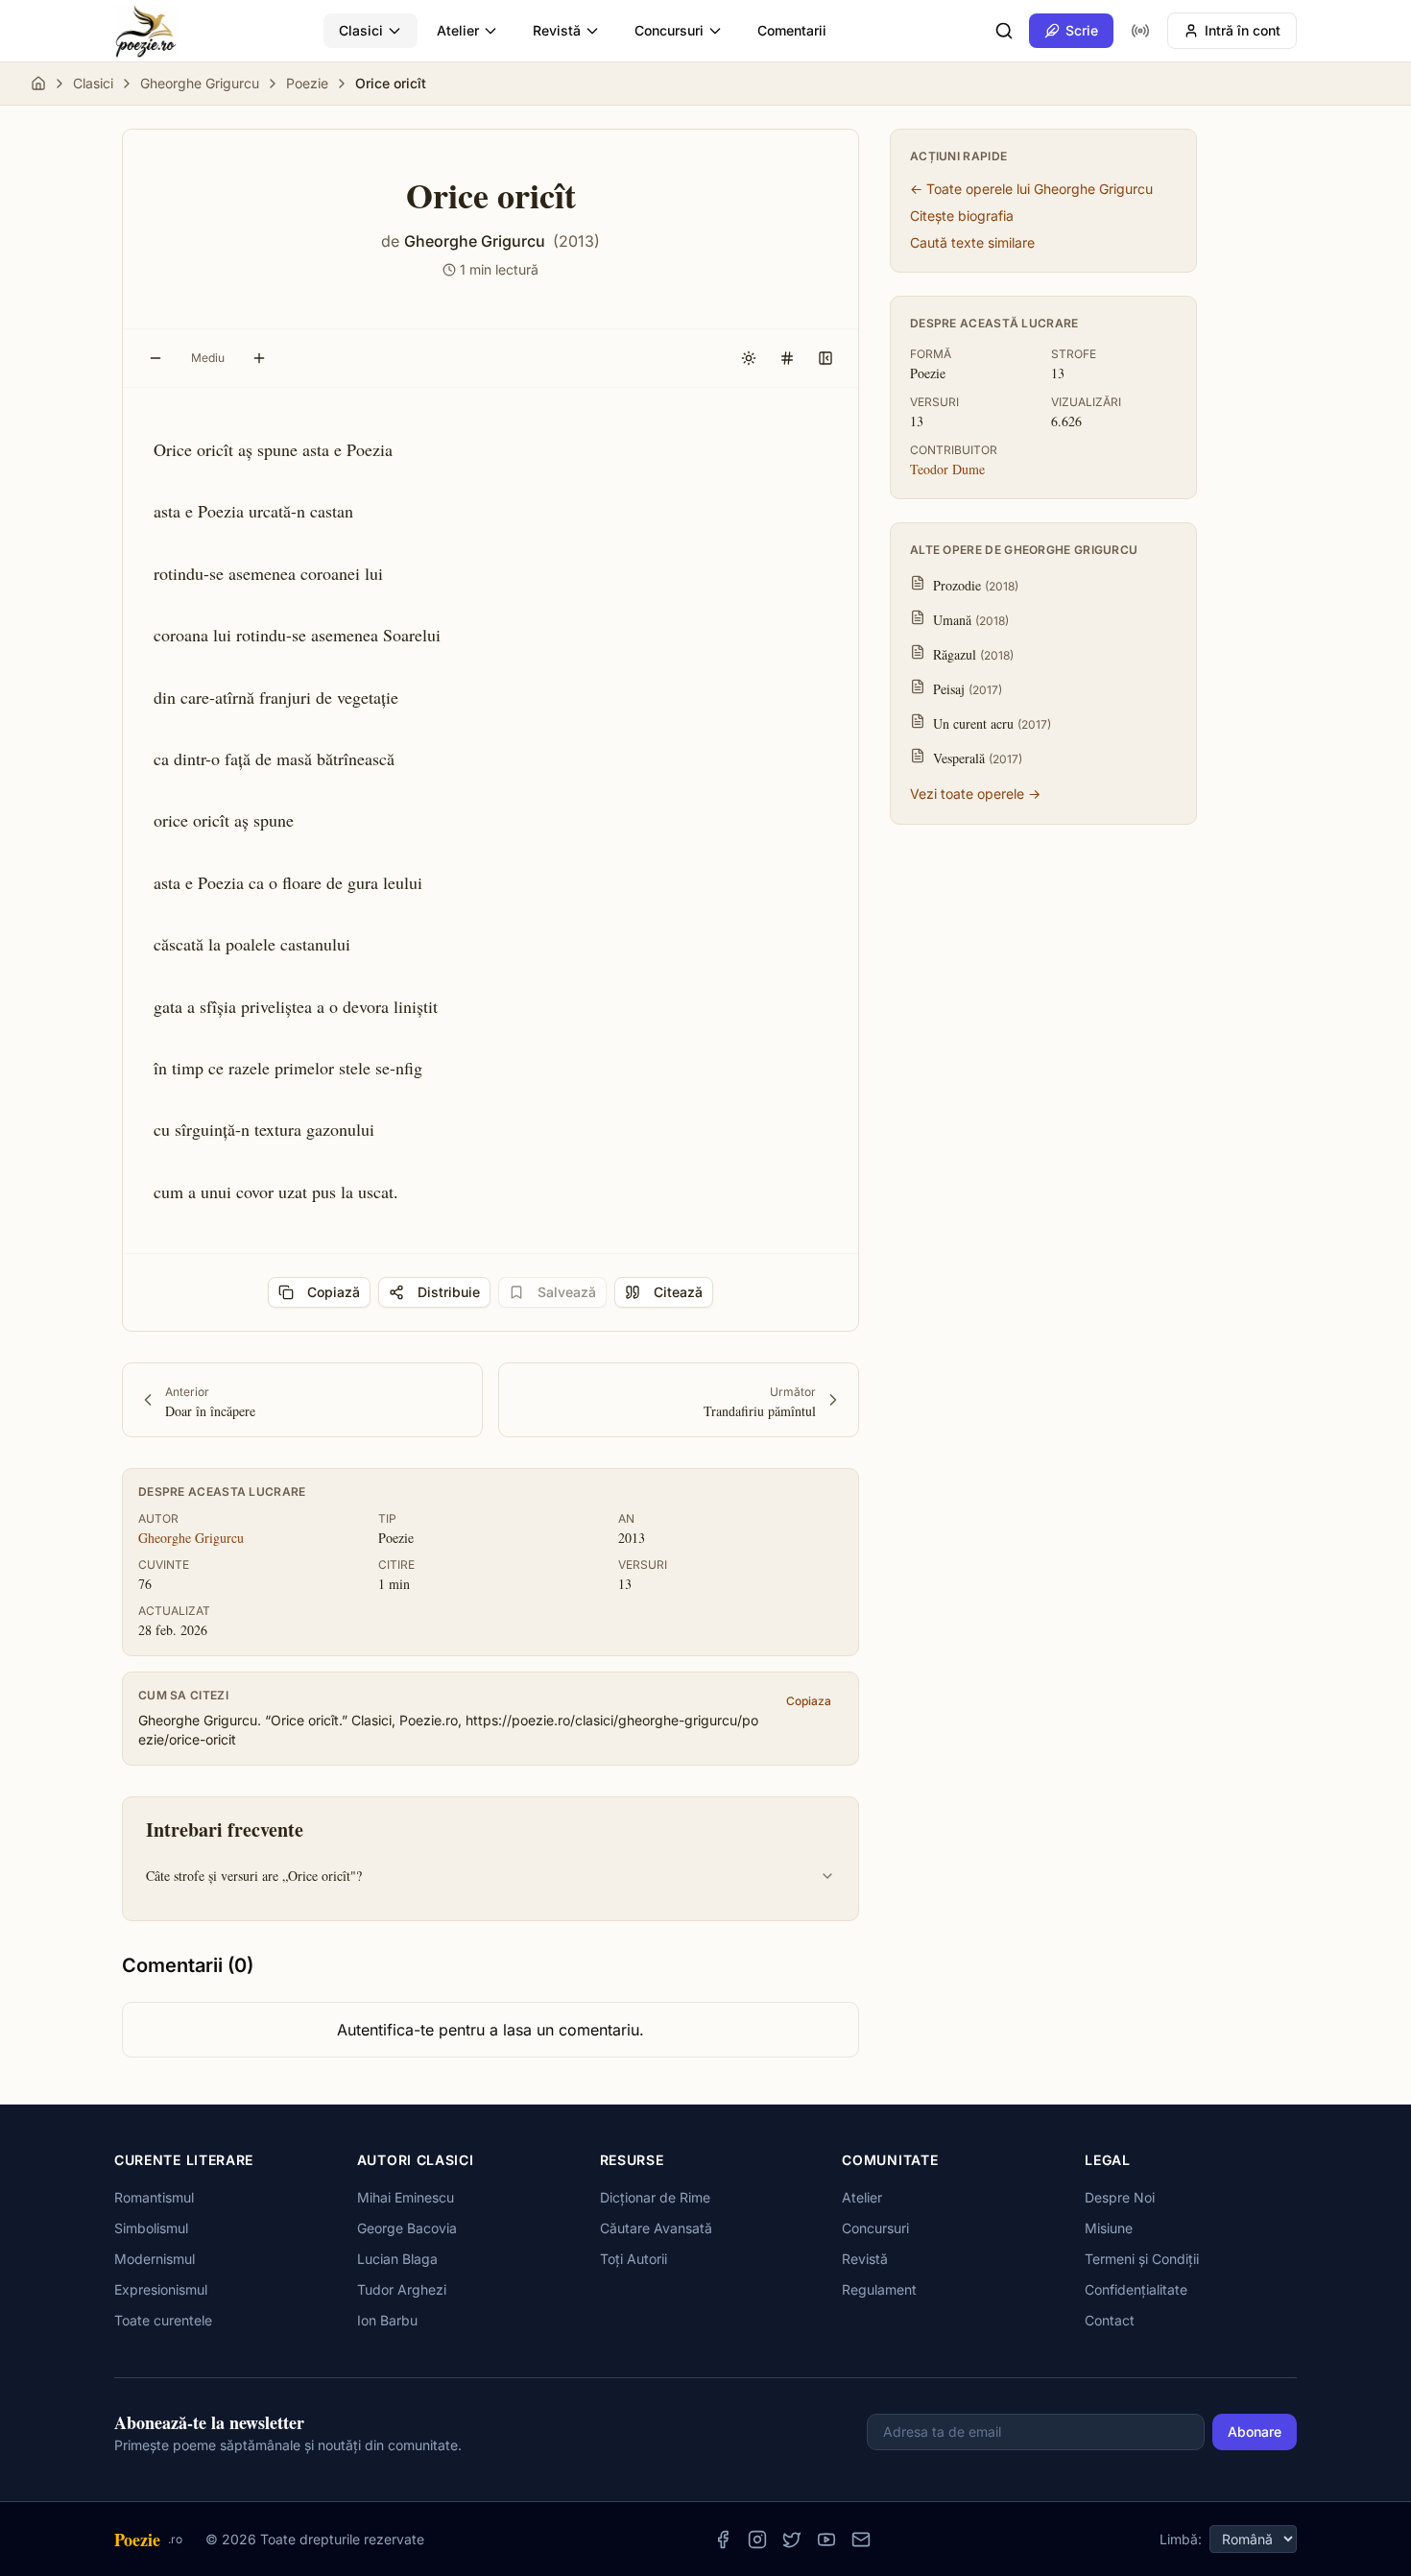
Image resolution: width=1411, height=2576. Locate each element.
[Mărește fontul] (259, 358)
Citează (678, 1292)
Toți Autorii (634, 2259)
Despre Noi (1120, 2197)
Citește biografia (962, 216)
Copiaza (809, 1701)
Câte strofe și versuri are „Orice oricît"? (254, 1876)
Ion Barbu (387, 2320)
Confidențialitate (1136, 2289)
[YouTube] (826, 2540)
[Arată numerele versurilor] (787, 358)
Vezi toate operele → (975, 794)
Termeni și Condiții (1142, 2259)
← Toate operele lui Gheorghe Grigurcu (1031, 189)
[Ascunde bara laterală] (825, 358)
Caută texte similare (972, 242)
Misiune (1109, 2228)
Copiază (334, 1292)
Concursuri (669, 30)
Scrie (1082, 30)
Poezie (307, 83)
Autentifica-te (385, 2030)
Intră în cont (1243, 30)
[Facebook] (723, 2540)
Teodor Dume (947, 469)
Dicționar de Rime (655, 2197)
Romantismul (154, 2197)
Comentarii (792, 30)
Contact (1110, 2320)
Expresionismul (161, 2289)
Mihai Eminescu (406, 2197)
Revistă (557, 30)
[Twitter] (792, 2540)
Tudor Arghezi (402, 2289)
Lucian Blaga (397, 2259)
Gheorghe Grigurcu (200, 83)
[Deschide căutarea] (1004, 31)
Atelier (458, 30)
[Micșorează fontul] (155, 358)
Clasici (361, 30)
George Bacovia (407, 2228)
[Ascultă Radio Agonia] (1140, 31)
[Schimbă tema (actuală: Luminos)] (749, 358)
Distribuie (449, 1292)
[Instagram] (757, 2540)
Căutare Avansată (656, 2228)
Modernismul (155, 2259)
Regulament (879, 2289)
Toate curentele (163, 2320)
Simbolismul (151, 2228)
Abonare (1255, 2432)
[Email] (861, 2540)
